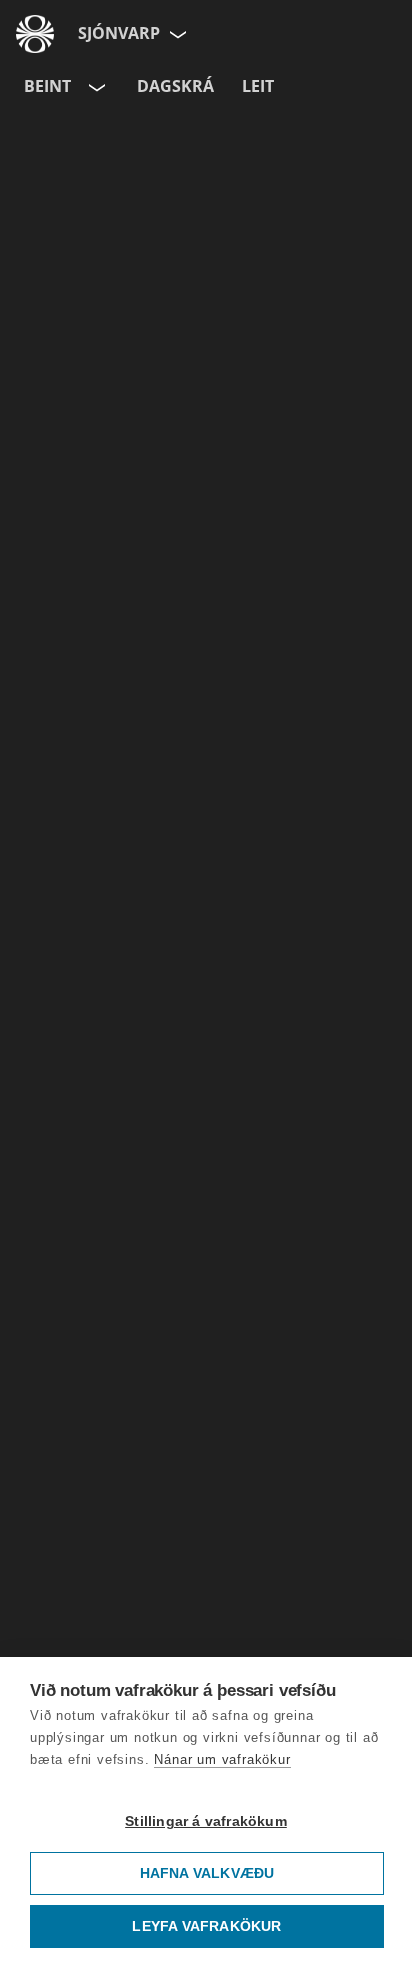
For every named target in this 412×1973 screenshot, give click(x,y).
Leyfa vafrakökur (206, 1926)
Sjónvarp (119, 33)
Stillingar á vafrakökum (206, 1821)
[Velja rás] (95, 87)
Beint (47, 86)
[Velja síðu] (176, 34)
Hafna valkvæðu (207, 1873)
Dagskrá (175, 86)
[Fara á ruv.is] (35, 34)
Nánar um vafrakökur (222, 1759)
